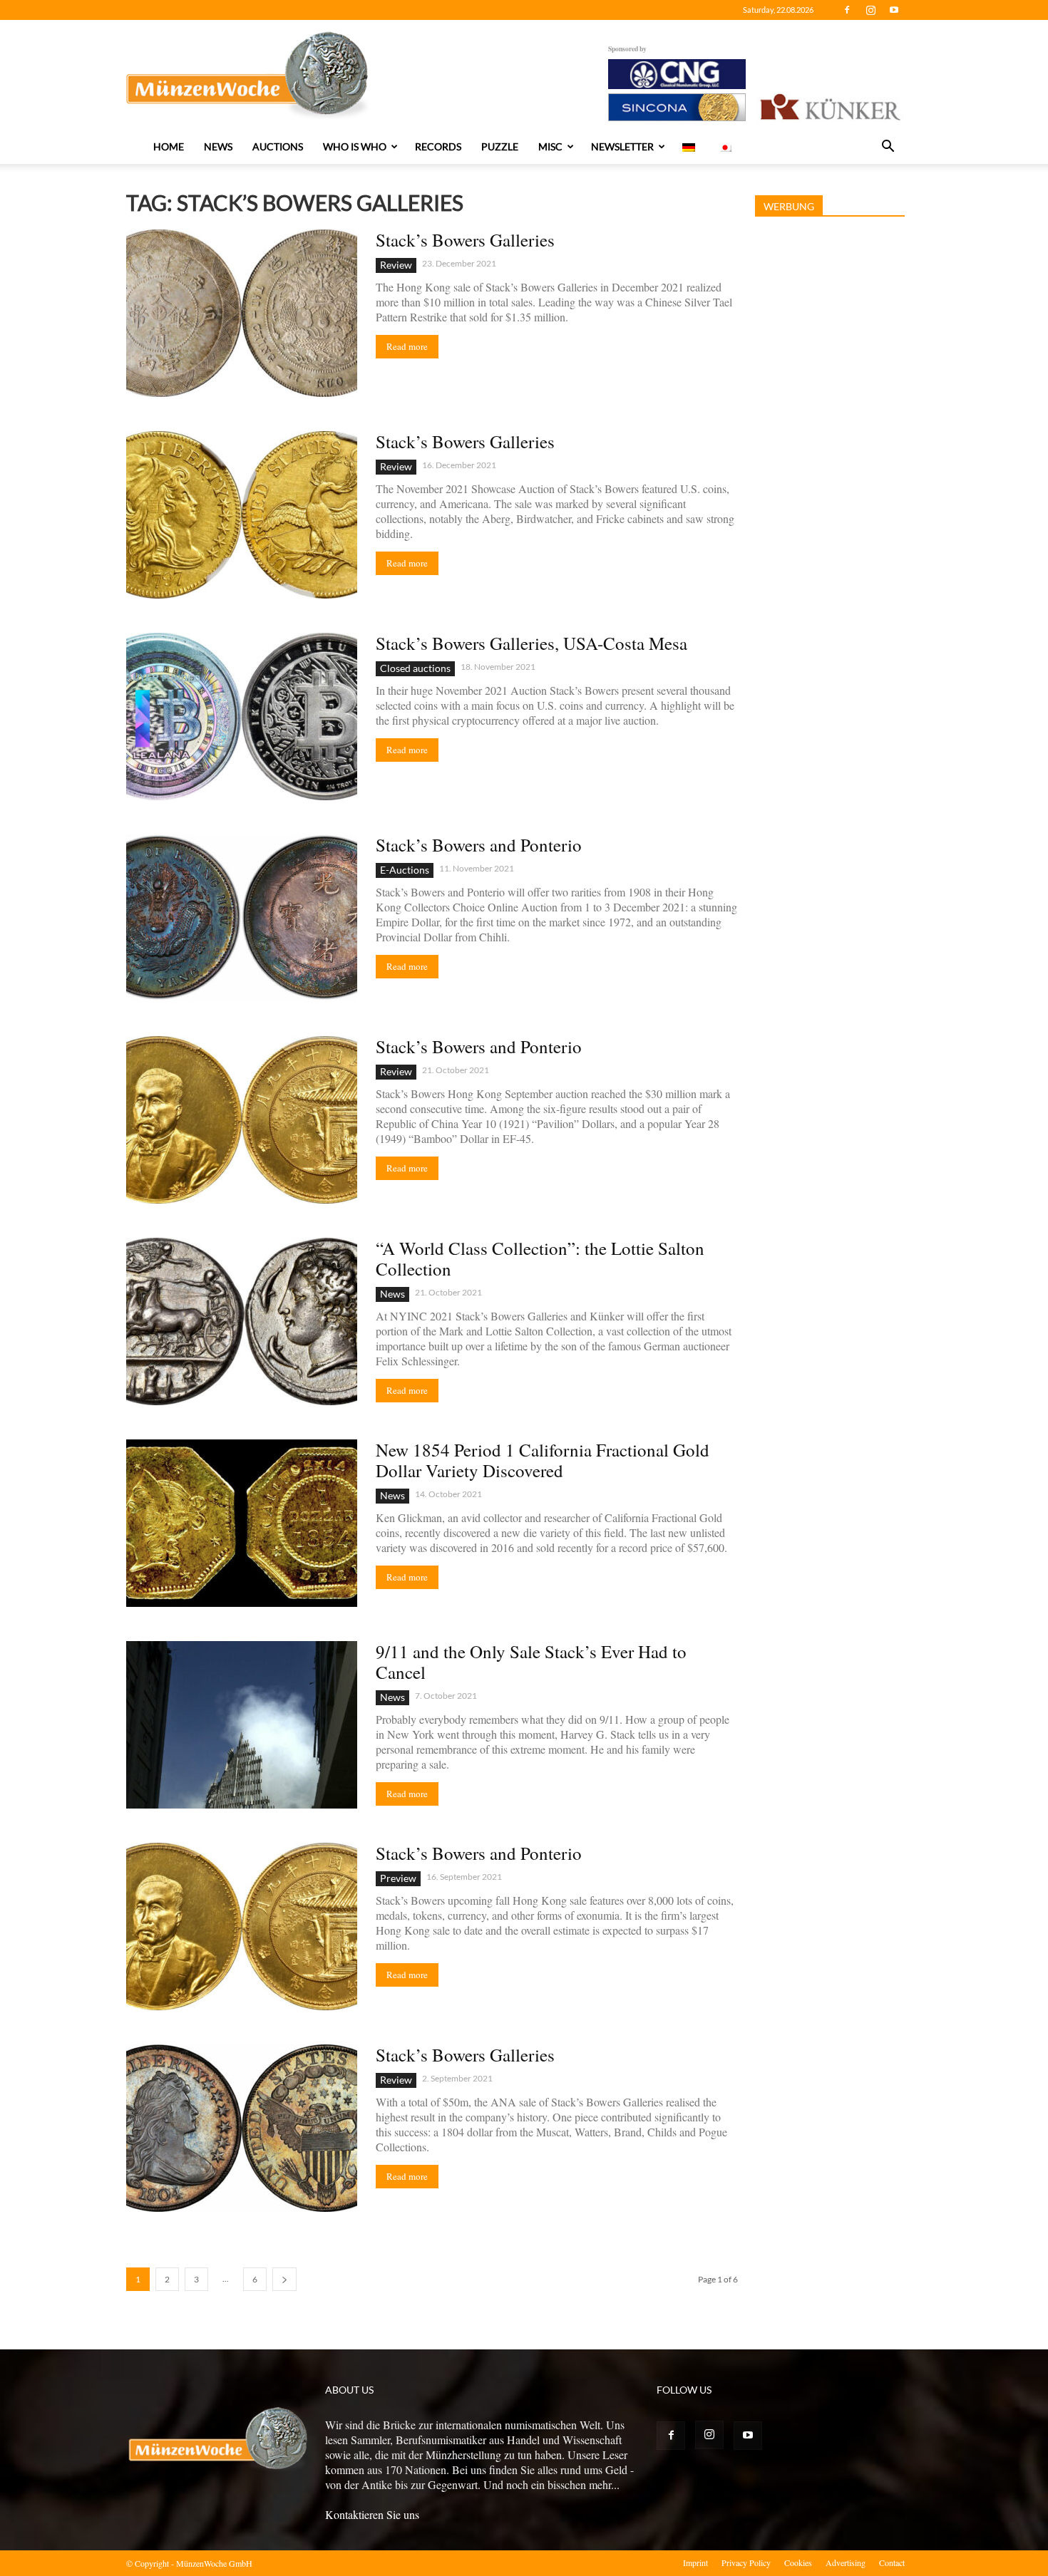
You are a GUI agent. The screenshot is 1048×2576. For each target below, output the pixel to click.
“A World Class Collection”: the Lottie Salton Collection (540, 1258)
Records (438, 146)
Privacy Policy (746, 2562)
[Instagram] (870, 10)
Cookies (798, 2562)
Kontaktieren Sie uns (372, 2514)
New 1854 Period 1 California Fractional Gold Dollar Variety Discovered (543, 1460)
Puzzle (500, 146)
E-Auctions (405, 870)
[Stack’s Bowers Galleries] (242, 313)
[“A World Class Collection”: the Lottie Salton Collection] (242, 1321)
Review (396, 265)
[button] (888, 148)
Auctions (278, 146)
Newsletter (622, 146)
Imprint (695, 2562)
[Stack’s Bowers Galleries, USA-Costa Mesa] (242, 717)
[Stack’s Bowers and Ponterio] (242, 918)
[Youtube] (894, 10)
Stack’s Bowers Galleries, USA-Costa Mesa (531, 643)
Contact (892, 2562)
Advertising (846, 2562)
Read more (407, 346)
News (218, 146)
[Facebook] (847, 10)
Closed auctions (415, 668)
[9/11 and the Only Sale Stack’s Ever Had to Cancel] (242, 1725)
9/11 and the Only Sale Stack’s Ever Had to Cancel (531, 1662)
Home (169, 146)
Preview (398, 1878)
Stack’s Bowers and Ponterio (479, 845)
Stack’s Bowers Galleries (465, 240)
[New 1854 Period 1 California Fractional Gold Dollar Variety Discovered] (242, 1523)
